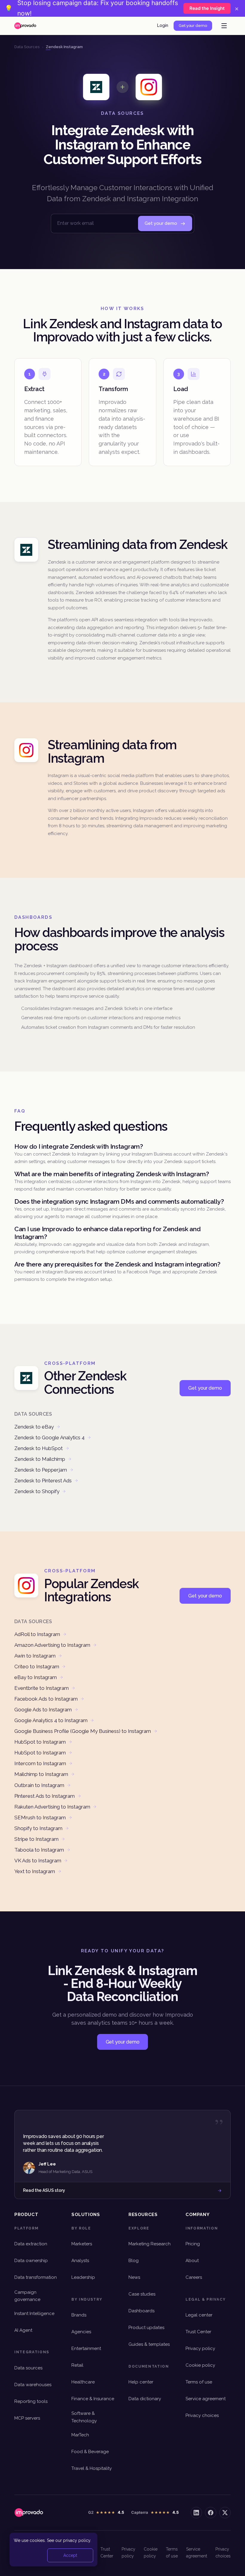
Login (163, 25)
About (192, 2261)
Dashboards (141, 2311)
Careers (194, 2277)
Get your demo (193, 26)
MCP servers (27, 2418)
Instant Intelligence (34, 2313)
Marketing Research (150, 2244)
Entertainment (86, 2348)
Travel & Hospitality (92, 2468)
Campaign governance (27, 2296)
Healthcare (83, 2382)
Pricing (193, 2244)
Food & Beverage (90, 2452)
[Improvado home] (25, 26)
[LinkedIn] (196, 2513)
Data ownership (31, 2261)
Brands (79, 2315)
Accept (70, 2555)
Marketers (82, 2244)
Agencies (81, 2332)
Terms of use (199, 2382)
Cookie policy (200, 2365)
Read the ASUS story (44, 2190)
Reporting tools (31, 2401)
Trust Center (198, 2332)
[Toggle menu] (224, 26)
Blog (134, 2261)
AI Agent (23, 2330)
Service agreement (206, 2399)
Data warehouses (33, 2385)
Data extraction (31, 2244)
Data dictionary (145, 2399)
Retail (77, 2365)
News (134, 2277)
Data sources (28, 2368)
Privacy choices (202, 2415)
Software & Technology (84, 2417)
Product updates (146, 2328)
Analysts (80, 2261)
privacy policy (77, 2540)
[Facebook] (211, 2513)
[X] (225, 2513)
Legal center (199, 2315)
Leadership (83, 2277)
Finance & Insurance (93, 2399)
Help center (141, 2382)
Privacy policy (200, 2348)
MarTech (80, 2435)
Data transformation (36, 2277)
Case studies (142, 2294)
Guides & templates (149, 2344)
